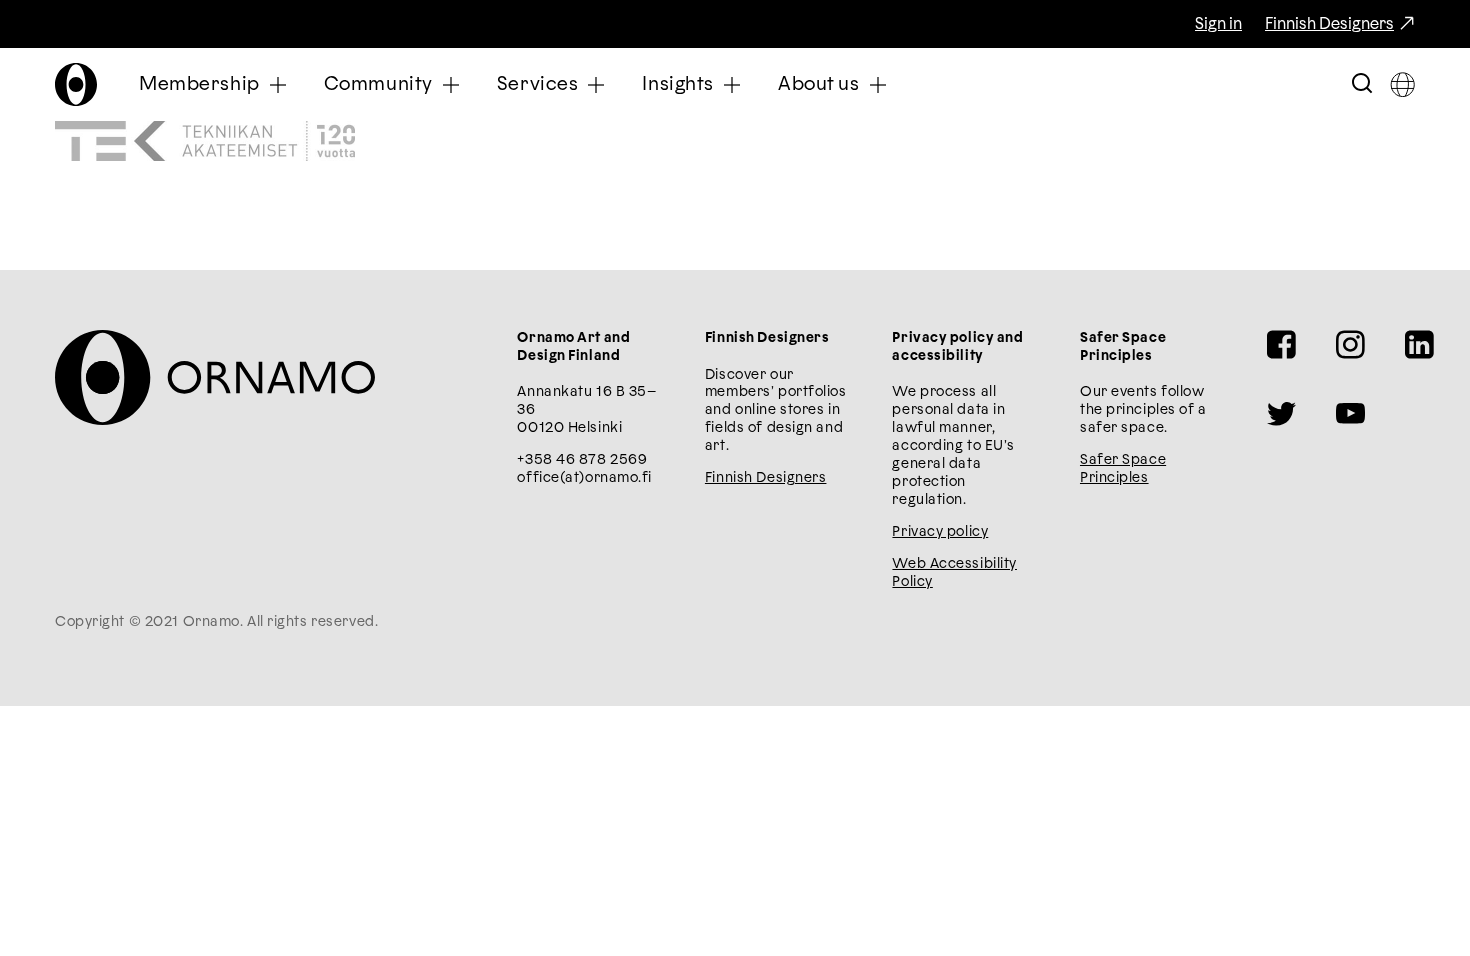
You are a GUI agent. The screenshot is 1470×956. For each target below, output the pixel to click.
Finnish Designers (1329, 24)
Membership (199, 84)
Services (538, 84)
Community (378, 84)
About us (819, 84)
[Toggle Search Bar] (1362, 84)
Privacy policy (940, 532)
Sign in (1218, 24)
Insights (678, 84)
